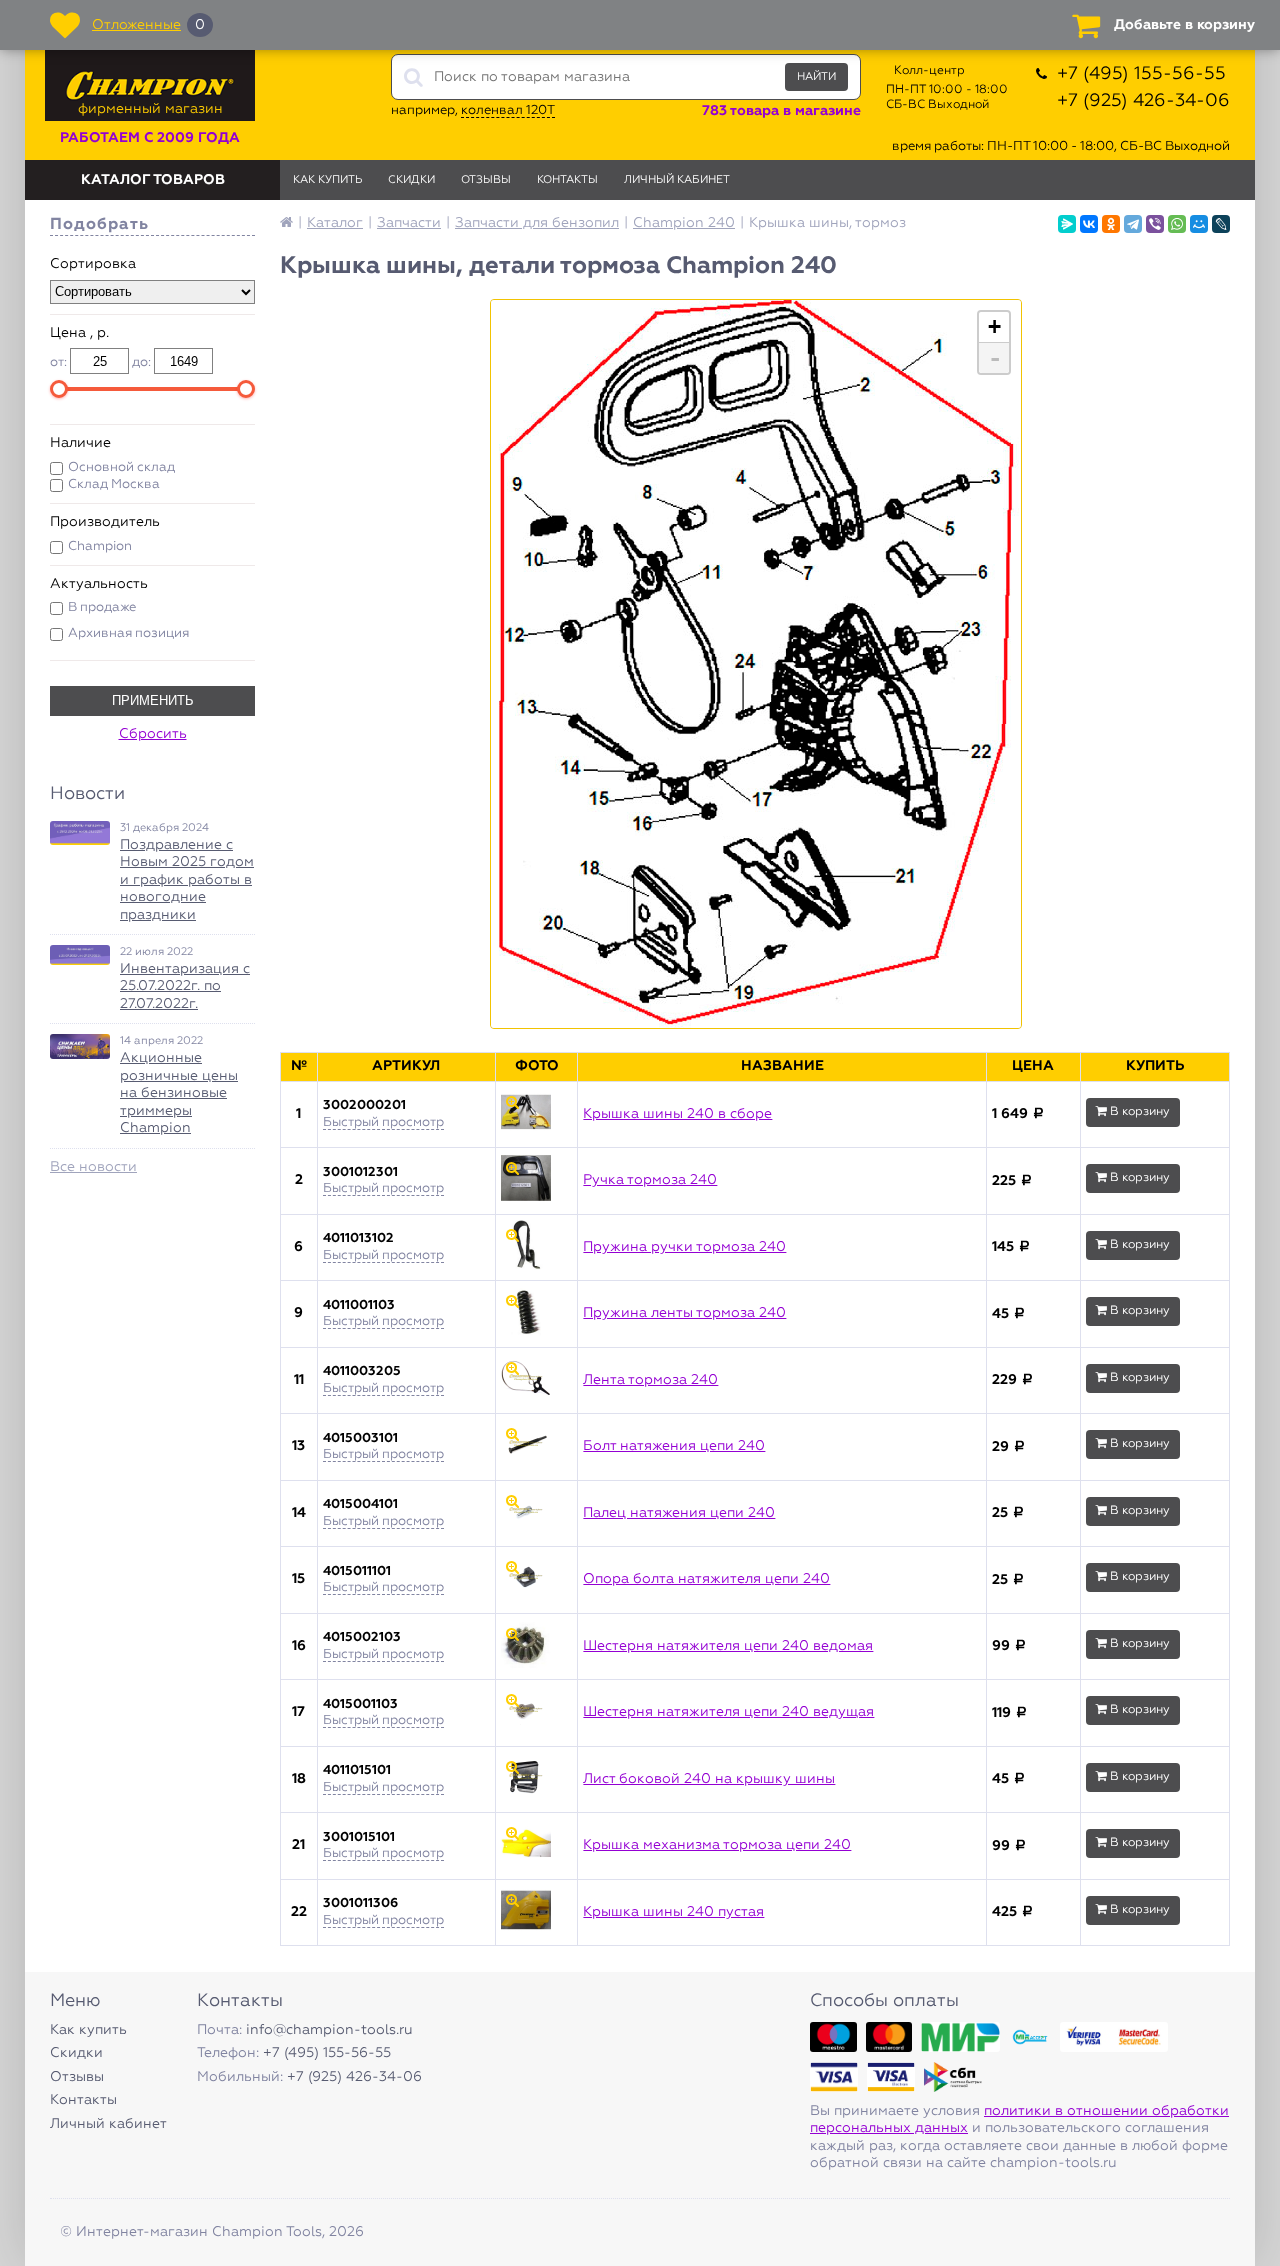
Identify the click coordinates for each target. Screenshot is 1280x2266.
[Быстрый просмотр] (536, 1115)
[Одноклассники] (1111, 224)
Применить (153, 700)
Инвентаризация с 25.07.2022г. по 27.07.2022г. (185, 986)
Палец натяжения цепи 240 (679, 1513)
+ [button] (994, 326)
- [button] (995, 358)
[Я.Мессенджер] (1067, 224)
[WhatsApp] (1177, 224)
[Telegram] (1133, 224)
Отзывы (486, 179)
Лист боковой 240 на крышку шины (709, 1779)
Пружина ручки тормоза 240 (684, 1247)
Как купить (327, 179)
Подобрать (99, 225)
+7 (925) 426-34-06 (1143, 101)
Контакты (567, 179)
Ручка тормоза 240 (650, 1180)
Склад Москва (114, 484)
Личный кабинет (677, 179)
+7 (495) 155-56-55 (1141, 74)
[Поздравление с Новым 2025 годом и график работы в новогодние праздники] (80, 833)
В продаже (102, 607)
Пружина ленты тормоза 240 (684, 1313)
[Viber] (1155, 224)
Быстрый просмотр (383, 1122)
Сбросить (153, 734)
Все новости (93, 1167)
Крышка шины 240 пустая (673, 1912)
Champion (100, 546)
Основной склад (121, 467)
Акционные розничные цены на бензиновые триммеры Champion (179, 1093)
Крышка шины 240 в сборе (677, 1114)
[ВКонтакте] (1089, 224)
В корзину (1138, 1112)
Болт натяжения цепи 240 (674, 1446)
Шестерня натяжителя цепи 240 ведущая (728, 1712)
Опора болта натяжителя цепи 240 (706, 1579)
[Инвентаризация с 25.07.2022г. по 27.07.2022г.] (80, 955)
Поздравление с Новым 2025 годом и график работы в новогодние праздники (187, 880)
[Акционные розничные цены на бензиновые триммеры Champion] (80, 1046)
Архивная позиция (128, 633)
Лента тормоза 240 (650, 1380)
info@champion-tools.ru (329, 2030)
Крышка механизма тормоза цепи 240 (717, 1845)
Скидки (411, 179)
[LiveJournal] (1221, 224)
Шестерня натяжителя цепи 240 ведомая (728, 1646)
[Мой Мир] (1199, 224)
